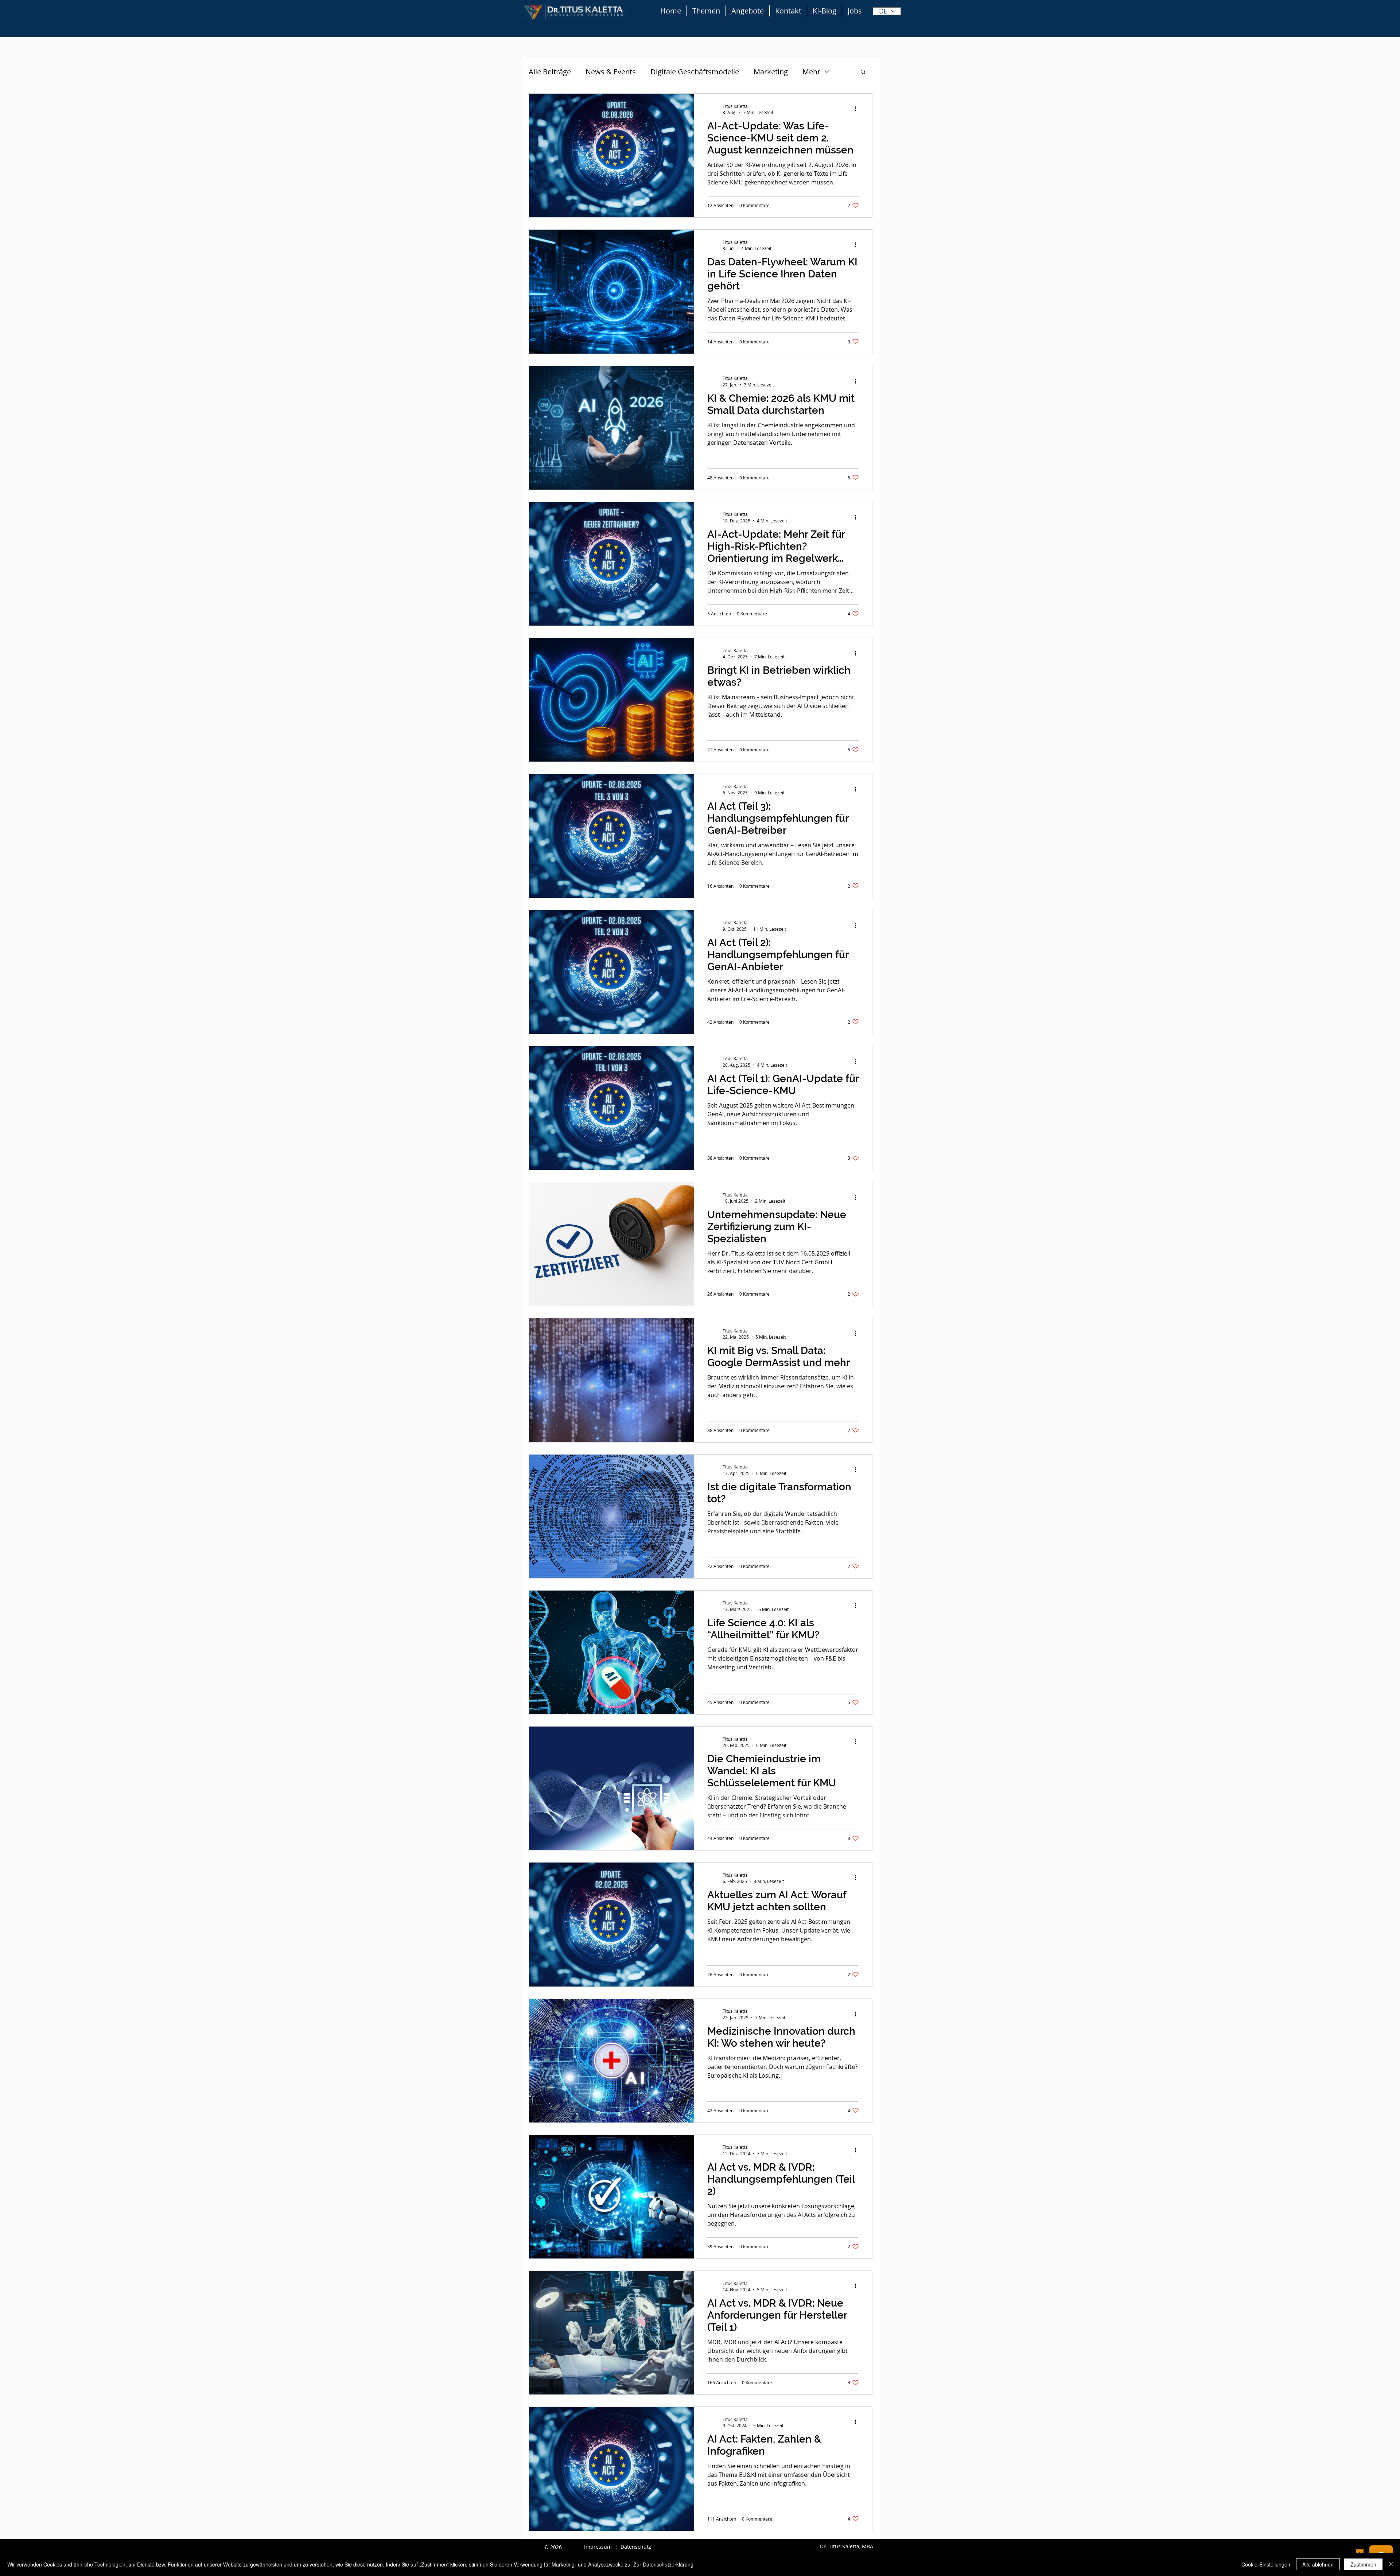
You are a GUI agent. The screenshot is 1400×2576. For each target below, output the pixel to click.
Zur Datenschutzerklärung (663, 2564)
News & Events (611, 72)
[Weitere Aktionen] (858, 109)
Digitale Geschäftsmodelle (695, 72)
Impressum (598, 2547)
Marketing (771, 72)
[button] (863, 72)
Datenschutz (636, 2547)
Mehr (811, 72)
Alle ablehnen (1318, 2564)
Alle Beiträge (550, 72)
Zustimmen (1363, 2564)
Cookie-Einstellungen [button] (1266, 2564)
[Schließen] (1391, 2564)
